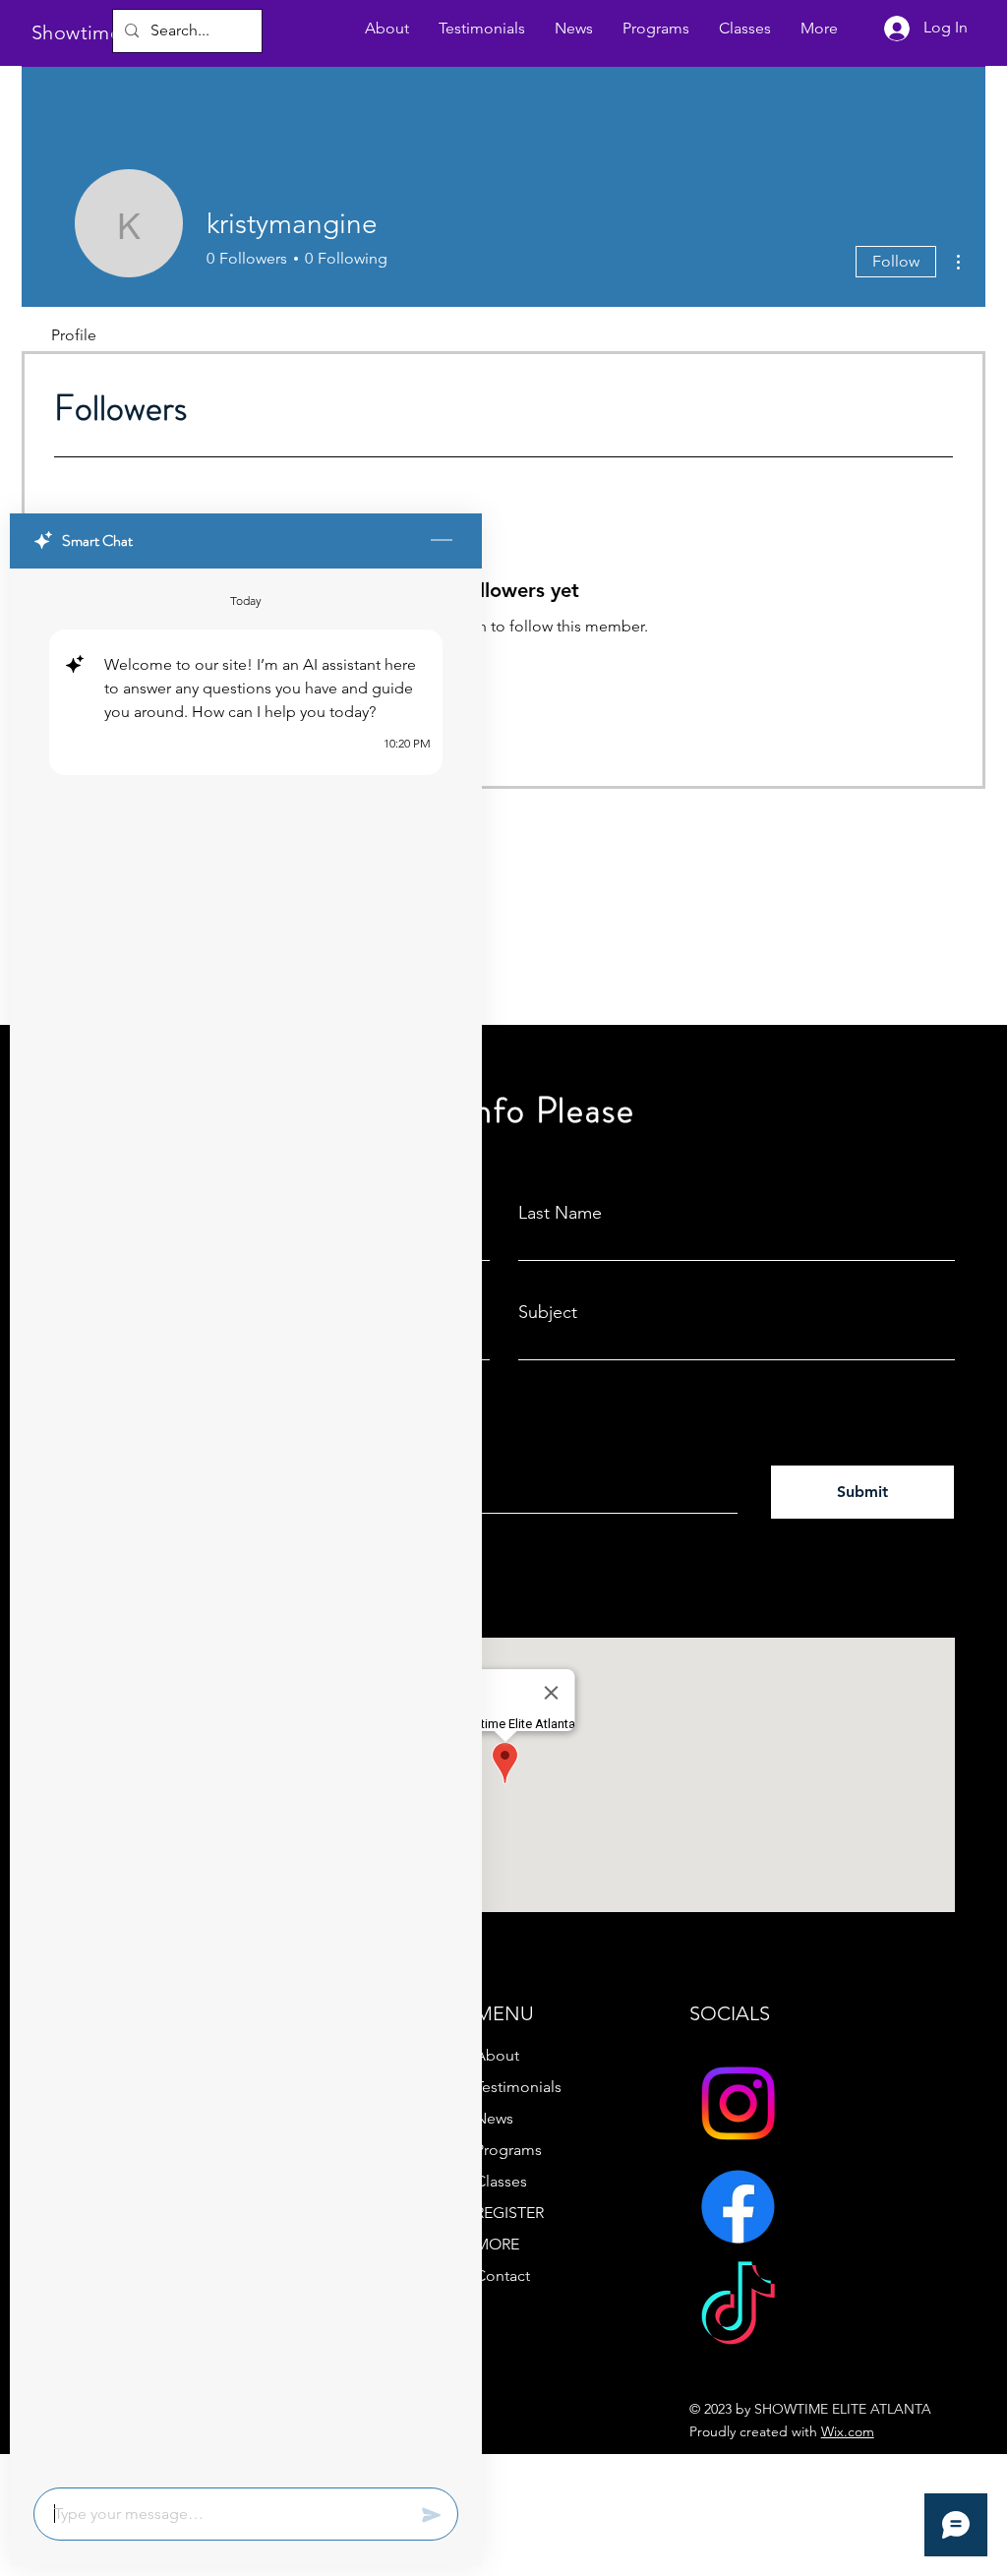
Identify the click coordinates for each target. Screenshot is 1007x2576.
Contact (503, 2276)
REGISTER (509, 2213)
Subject (548, 1312)
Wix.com (848, 2431)
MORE (497, 2244)
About (497, 2055)
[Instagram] (738, 2103)
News (494, 2118)
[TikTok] (738, 2310)
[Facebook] (738, 2207)
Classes (501, 2181)
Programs (508, 2150)
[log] (246, 1522)
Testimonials (518, 2087)
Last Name (560, 1213)
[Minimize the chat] (442, 541)
